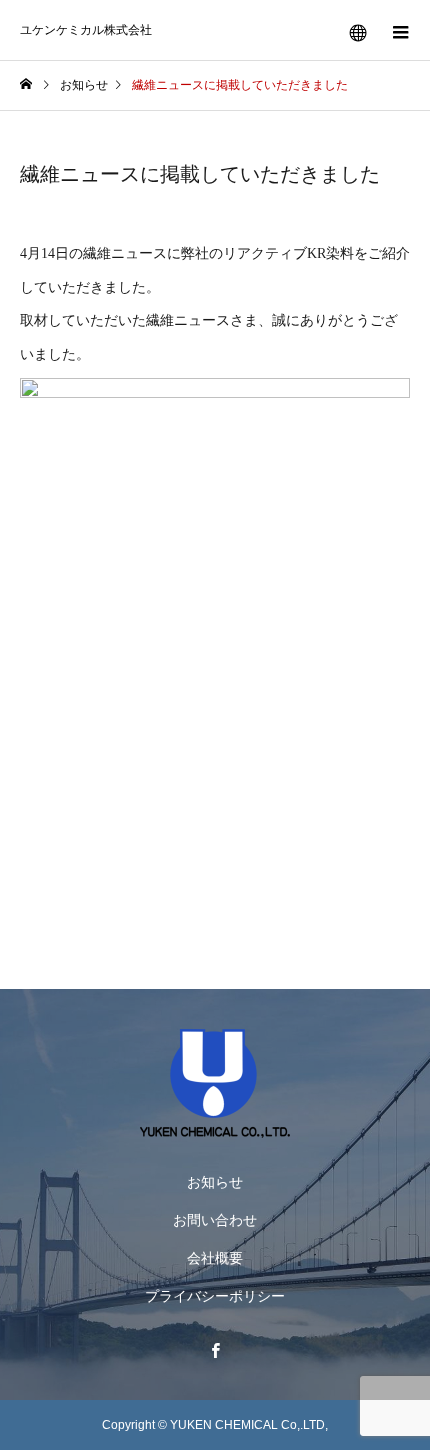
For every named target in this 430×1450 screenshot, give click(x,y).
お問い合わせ (215, 1220)
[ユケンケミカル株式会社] (215, 1083)
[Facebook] (215, 1350)
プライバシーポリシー (215, 1296)
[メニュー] (400, 30)
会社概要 (215, 1258)
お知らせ (215, 1182)
